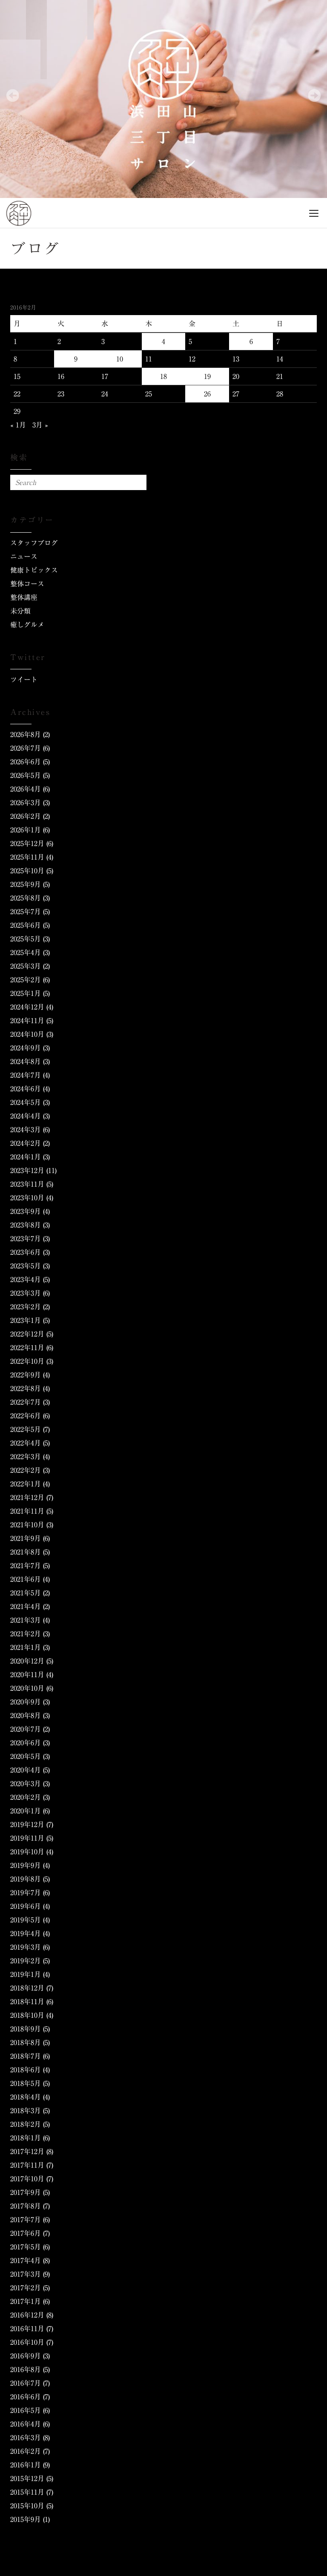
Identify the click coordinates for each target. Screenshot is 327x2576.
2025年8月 (26, 898)
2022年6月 (26, 1416)
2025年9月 (26, 884)
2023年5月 (26, 1266)
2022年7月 (26, 1402)
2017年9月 (26, 2192)
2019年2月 (26, 1961)
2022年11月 (27, 1348)
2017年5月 (26, 2247)
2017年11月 (27, 2165)
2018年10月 (27, 2015)
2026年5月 (26, 775)
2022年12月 (27, 1334)
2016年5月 (26, 2410)
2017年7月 (26, 2220)
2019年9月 (26, 1865)
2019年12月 (27, 1824)
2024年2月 (26, 1143)
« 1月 (18, 425)
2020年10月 (27, 1688)
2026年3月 (26, 803)
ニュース (24, 557)
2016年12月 (27, 2315)
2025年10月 (27, 871)
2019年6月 (26, 1906)
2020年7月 (26, 1729)
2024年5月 (26, 1102)
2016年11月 (27, 2329)
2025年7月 (26, 912)
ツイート (24, 680)
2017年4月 (26, 2260)
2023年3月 (26, 1293)
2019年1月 (26, 1974)
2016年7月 (26, 2383)
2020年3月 (26, 1784)
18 (163, 376)
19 (207, 376)
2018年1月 (26, 2138)
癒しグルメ (27, 625)
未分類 (20, 611)
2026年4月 (26, 789)
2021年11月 (27, 1511)
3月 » (40, 425)
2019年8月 (26, 1879)
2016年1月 (26, 2465)
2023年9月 (26, 1211)
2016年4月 (26, 2424)
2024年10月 (27, 1034)
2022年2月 (26, 1470)
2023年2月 (26, 1307)
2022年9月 (26, 1375)
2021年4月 (26, 1606)
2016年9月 (26, 2356)
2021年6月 (26, 1579)
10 (120, 359)
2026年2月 (26, 816)
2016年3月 (26, 2438)
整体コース (27, 584)
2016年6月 (26, 2397)
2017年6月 (26, 2233)
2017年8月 (26, 2206)
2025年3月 (26, 966)
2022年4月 (26, 1443)
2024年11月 (27, 1021)
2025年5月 (26, 939)
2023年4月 (26, 1279)
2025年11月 (27, 857)
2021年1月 (26, 1647)
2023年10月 (27, 1198)
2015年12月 (27, 2478)
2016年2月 (26, 2451)
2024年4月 (26, 1116)
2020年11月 (27, 1675)
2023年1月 (26, 1320)
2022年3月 (26, 1457)
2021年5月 (26, 1593)
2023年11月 (27, 1184)
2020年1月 (26, 1811)
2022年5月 (26, 1429)
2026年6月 (26, 762)
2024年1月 (26, 1157)
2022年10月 (27, 1361)
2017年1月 (26, 2301)
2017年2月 (26, 2288)
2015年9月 (26, 2519)
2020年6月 (26, 1743)
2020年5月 (26, 1756)
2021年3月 (26, 1620)
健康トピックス (34, 570)
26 (207, 394)
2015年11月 (27, 2492)
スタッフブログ (34, 543)
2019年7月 (26, 1893)
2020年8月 (26, 1715)
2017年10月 (27, 2179)
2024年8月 (26, 1061)
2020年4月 (26, 1770)
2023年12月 (27, 1170)
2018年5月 (26, 2083)
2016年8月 (26, 2369)
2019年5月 (26, 1920)
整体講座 (24, 597)
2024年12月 (27, 1007)
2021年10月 (27, 1525)
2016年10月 (27, 2342)
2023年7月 (26, 1239)
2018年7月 (26, 2056)
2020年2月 (26, 1797)
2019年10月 (27, 1852)
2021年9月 (26, 1538)
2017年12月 (27, 2151)
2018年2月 (26, 2124)
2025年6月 (26, 925)
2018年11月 (27, 2002)
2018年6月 (26, 2070)
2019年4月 (26, 1933)
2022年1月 (26, 1484)
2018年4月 (26, 2097)
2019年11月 (27, 1838)
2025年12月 (27, 843)
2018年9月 (26, 2029)
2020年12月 (27, 1661)
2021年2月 (26, 1634)
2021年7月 (26, 1566)
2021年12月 (27, 1497)
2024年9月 (26, 1048)
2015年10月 (27, 2506)
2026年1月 (26, 830)
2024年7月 (26, 1075)
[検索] (139, 482)
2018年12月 (27, 1988)
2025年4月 (26, 952)
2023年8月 (26, 1225)
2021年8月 (26, 1552)
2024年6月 (26, 1089)
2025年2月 (26, 980)
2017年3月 (26, 2274)
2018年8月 (26, 2042)
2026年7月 (26, 748)
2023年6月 (26, 1252)
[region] (163, 99)
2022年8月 (26, 1388)
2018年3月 (26, 2111)
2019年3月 (26, 1947)
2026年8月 (26, 734)
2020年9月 (26, 1702)
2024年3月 (26, 1130)
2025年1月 (26, 993)
